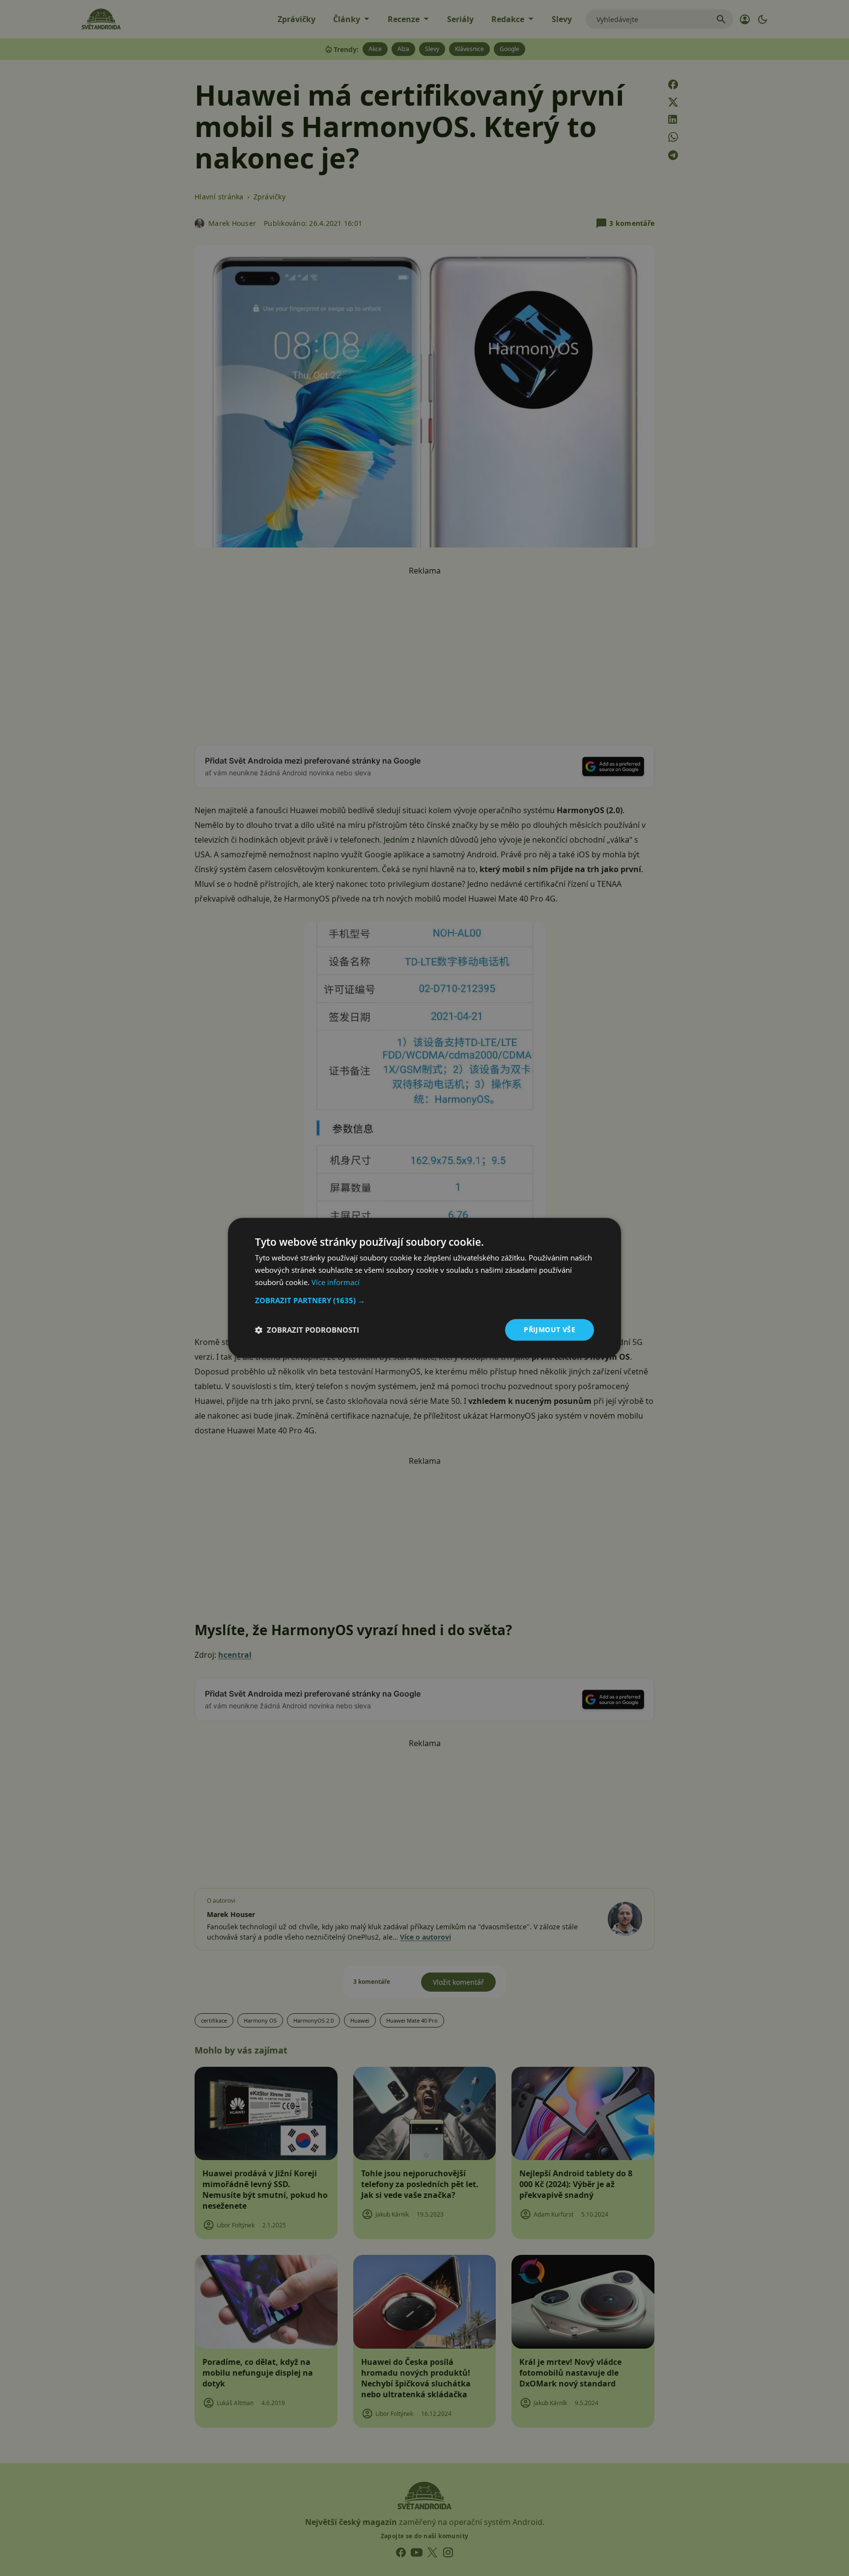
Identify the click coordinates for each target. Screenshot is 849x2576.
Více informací (336, 1282)
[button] (424, 1300)
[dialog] (424, 1288)
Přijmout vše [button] (550, 1329)
